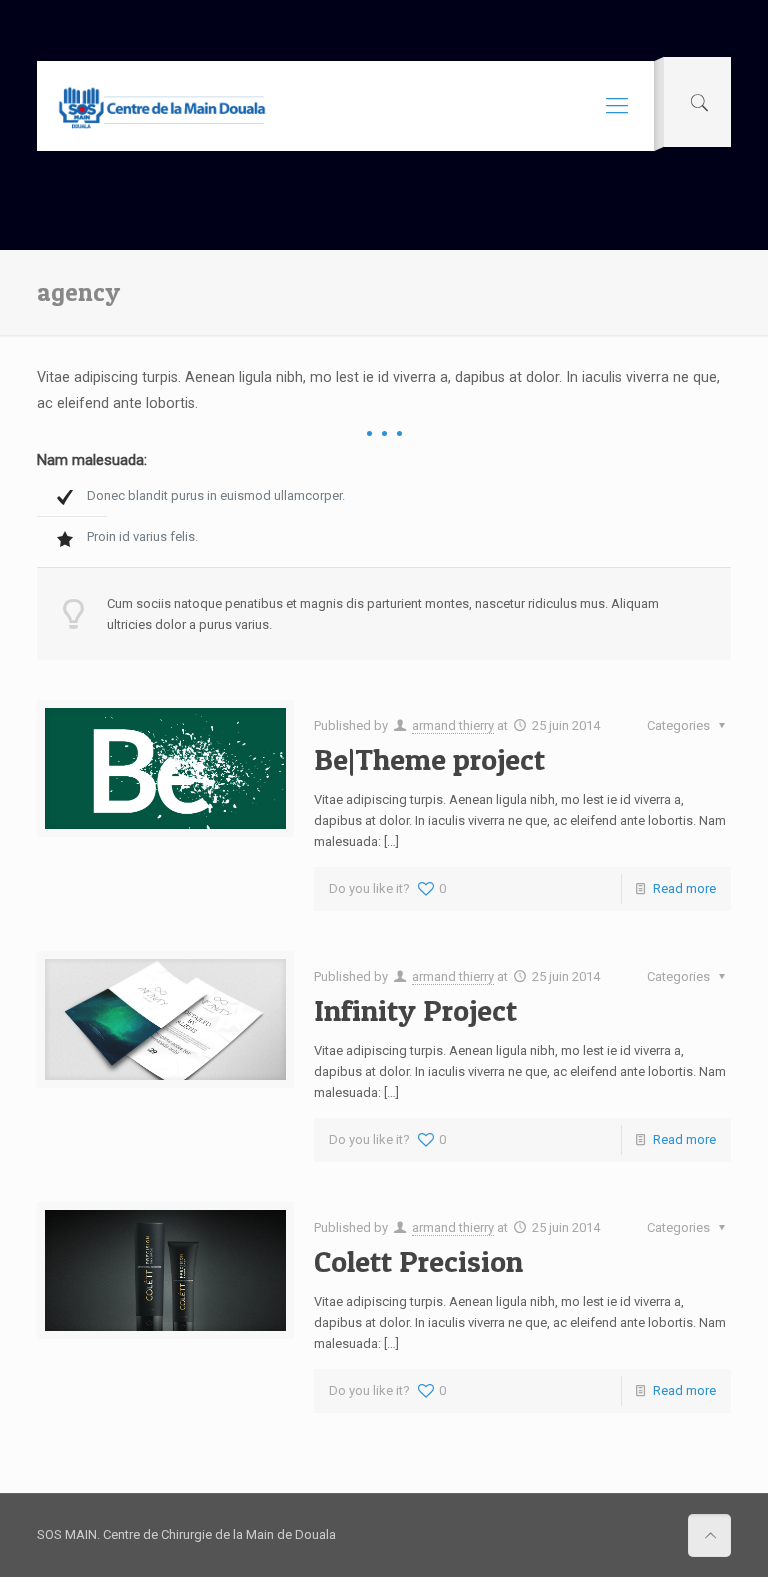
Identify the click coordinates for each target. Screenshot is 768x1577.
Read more (684, 888)
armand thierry (453, 725)
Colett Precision (418, 1261)
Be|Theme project (429, 759)
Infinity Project (415, 1010)
